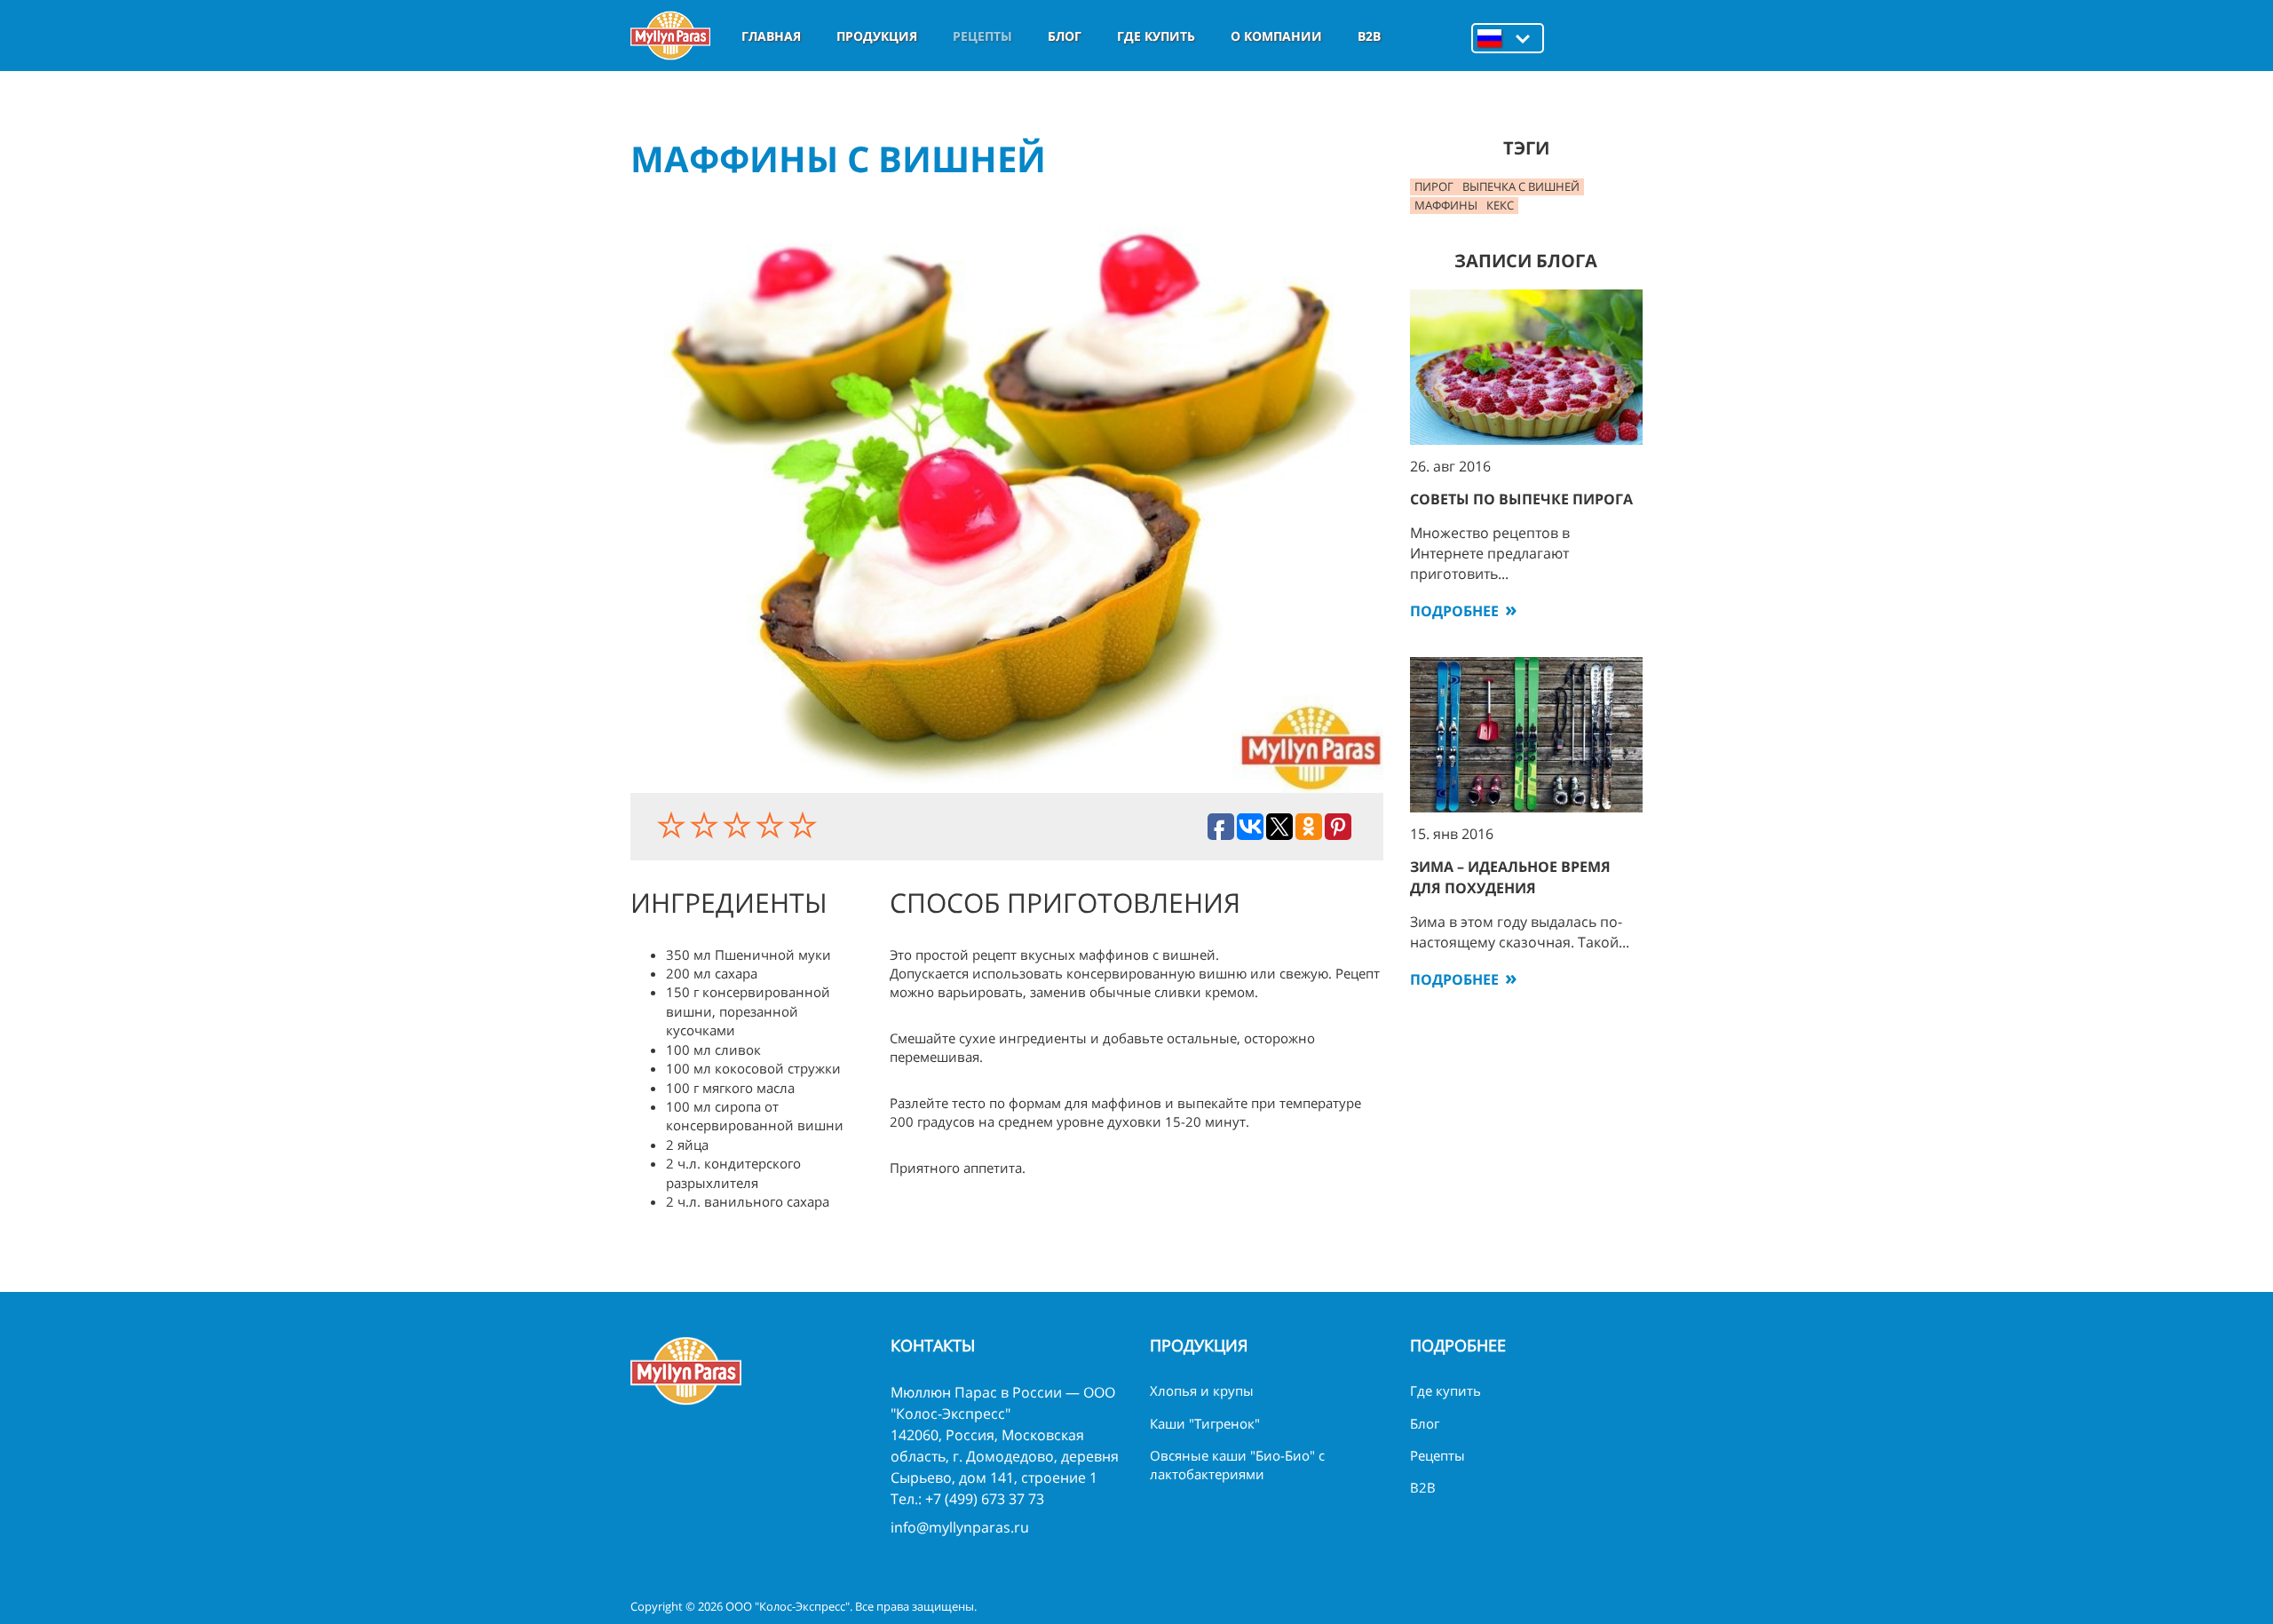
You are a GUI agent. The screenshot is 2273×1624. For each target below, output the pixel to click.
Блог (1065, 36)
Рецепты (982, 36)
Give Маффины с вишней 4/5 (772, 825)
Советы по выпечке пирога (1521, 499)
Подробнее (1454, 611)
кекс (1500, 205)
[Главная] (670, 36)
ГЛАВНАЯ (771, 36)
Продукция (877, 36)
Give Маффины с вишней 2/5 (706, 825)
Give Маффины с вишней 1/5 (673, 825)
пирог (1434, 186)
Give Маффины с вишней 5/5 (805, 825)
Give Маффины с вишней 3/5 (739, 825)
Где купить (1156, 36)
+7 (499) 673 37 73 (985, 1499)
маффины (1446, 205)
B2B (1369, 36)
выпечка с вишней (1521, 186)
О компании (1276, 36)
